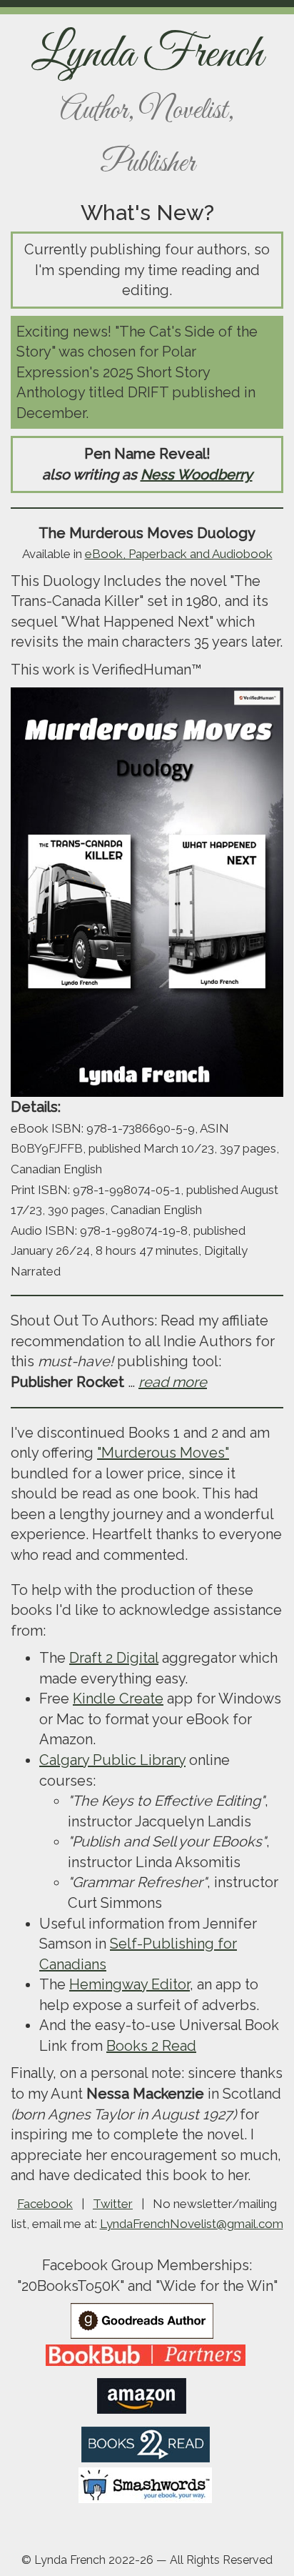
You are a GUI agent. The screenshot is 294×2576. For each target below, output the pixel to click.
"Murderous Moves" (163, 1453)
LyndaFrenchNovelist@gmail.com (192, 2224)
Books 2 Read (151, 2046)
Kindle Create (118, 1699)
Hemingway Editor (130, 1984)
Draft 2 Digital (114, 1658)
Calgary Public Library (112, 1760)
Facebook (45, 2204)
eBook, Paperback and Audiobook (179, 554)
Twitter (113, 2204)
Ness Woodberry (197, 474)
